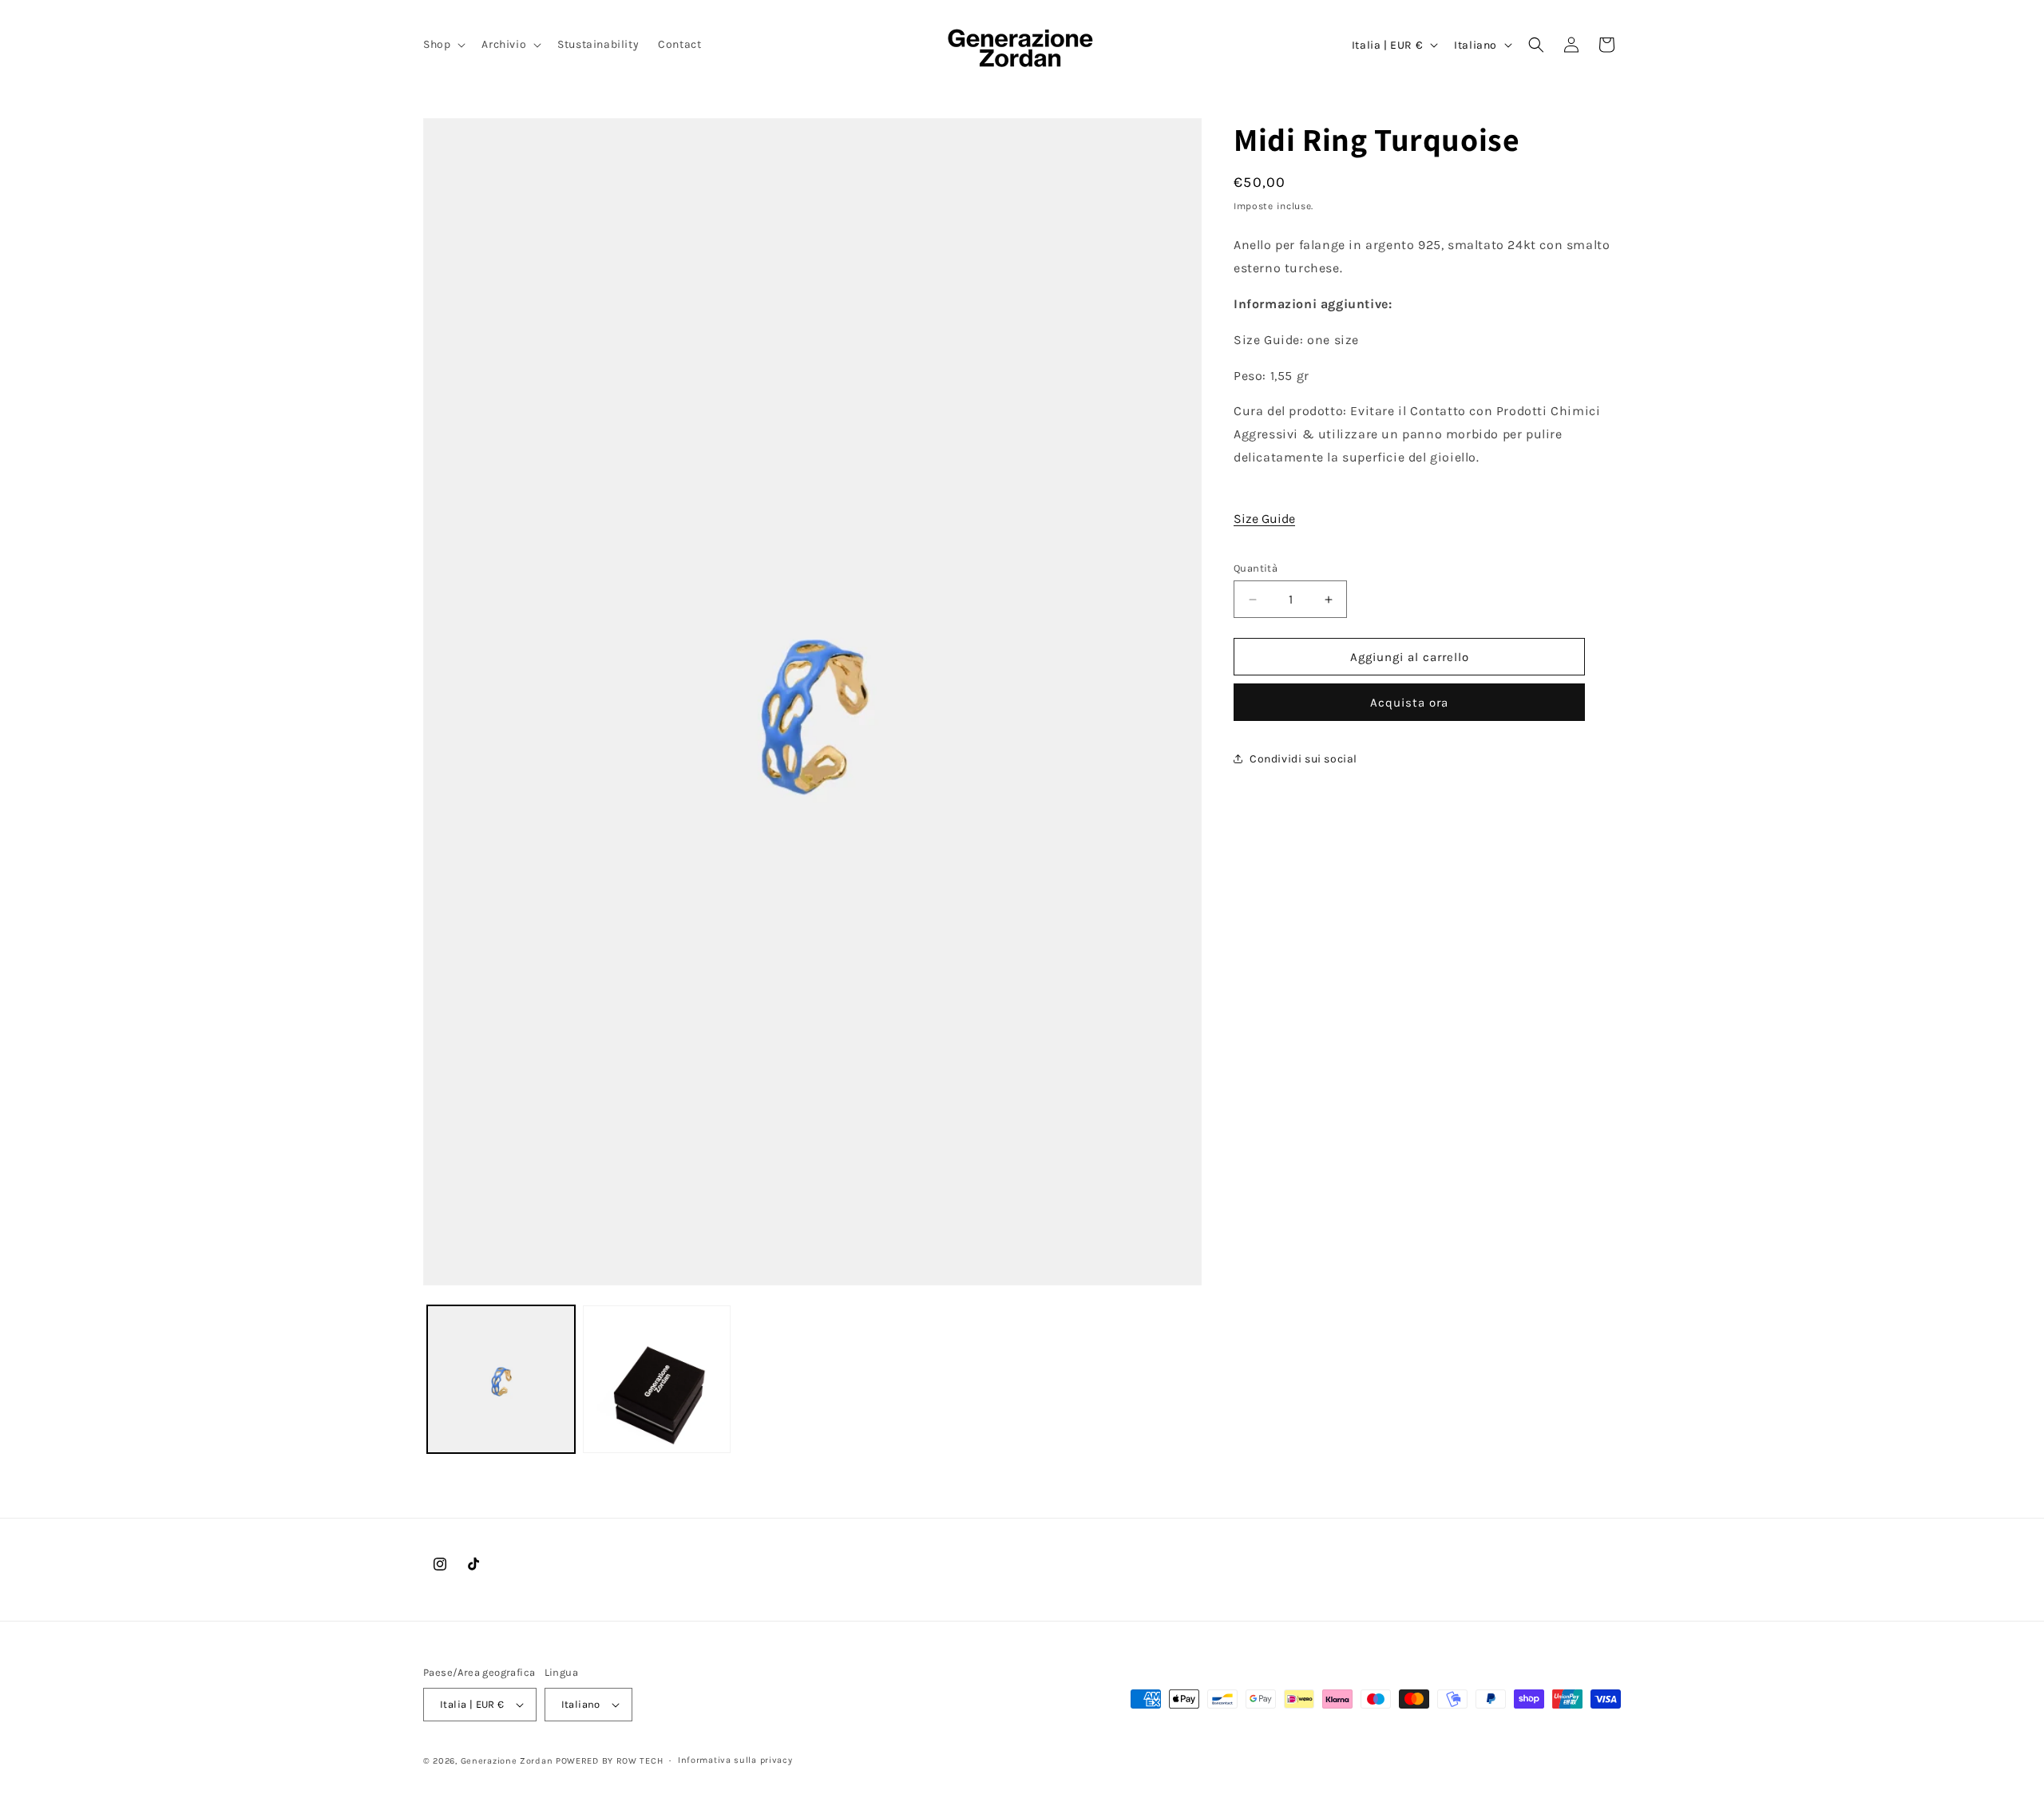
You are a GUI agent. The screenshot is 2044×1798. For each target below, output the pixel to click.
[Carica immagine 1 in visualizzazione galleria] (501, 1379)
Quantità (1256, 568)
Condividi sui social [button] (1303, 759)
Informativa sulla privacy (735, 1760)
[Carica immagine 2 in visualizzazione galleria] (657, 1379)
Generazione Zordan (507, 1761)
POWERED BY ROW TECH (609, 1761)
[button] (443, 45)
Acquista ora (1409, 703)
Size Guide (1264, 519)
